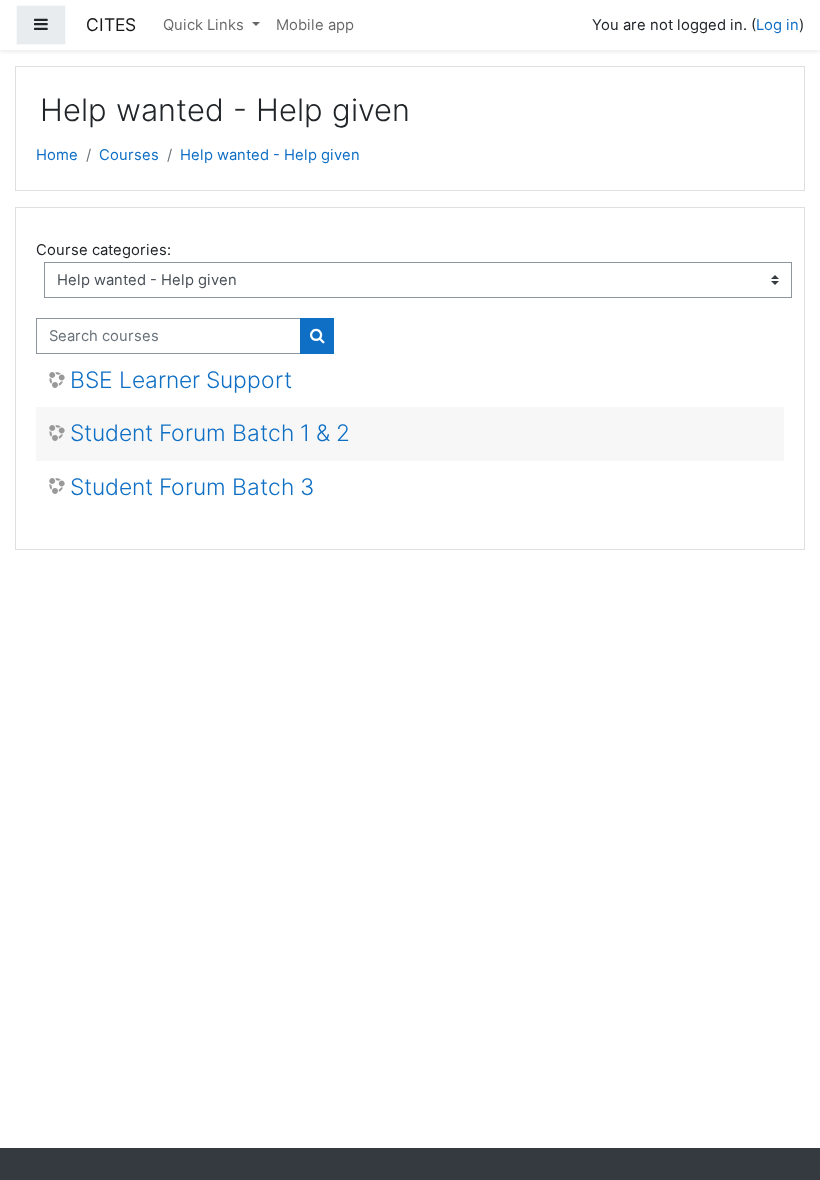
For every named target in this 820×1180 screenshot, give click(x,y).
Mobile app (315, 25)
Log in (777, 25)
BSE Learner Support (181, 380)
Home (57, 155)
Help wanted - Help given (270, 155)
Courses (129, 155)
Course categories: (103, 250)
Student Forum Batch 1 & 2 (210, 433)
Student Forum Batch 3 (192, 487)
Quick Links (205, 25)
